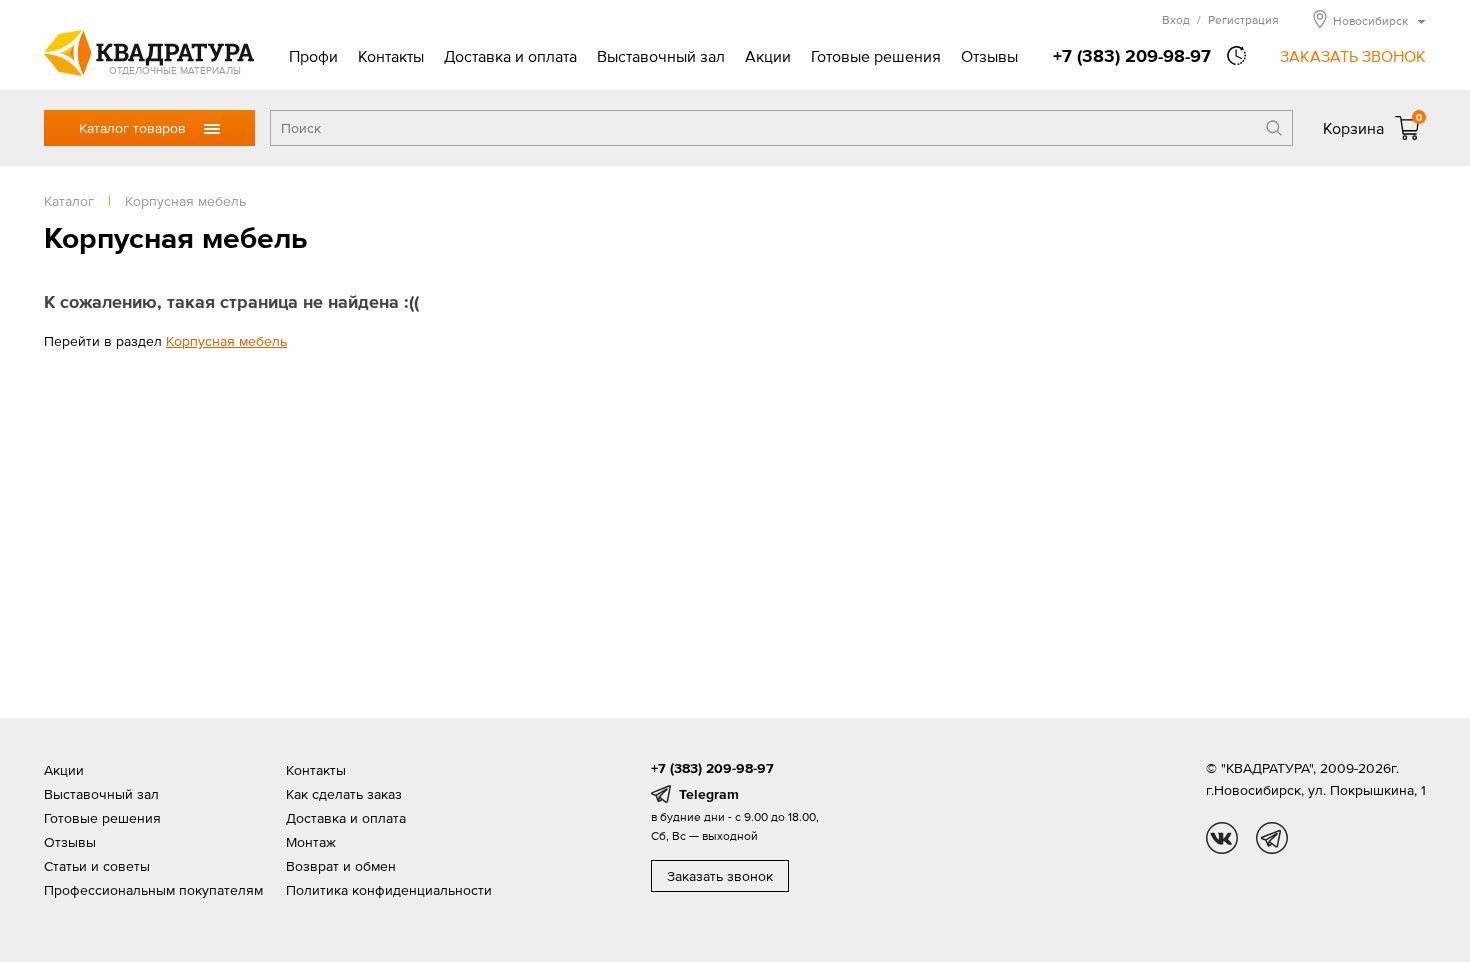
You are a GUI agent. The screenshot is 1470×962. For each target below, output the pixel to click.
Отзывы (989, 56)
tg (1272, 838)
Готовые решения (876, 56)
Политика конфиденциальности (389, 890)
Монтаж (311, 842)
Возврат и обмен (341, 866)
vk (1222, 838)
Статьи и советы (97, 866)
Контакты (391, 56)
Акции (768, 56)
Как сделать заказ (344, 794)
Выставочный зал (661, 56)
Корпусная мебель (226, 341)
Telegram (709, 794)
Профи (313, 56)
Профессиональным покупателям (153, 890)
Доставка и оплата (510, 56)
